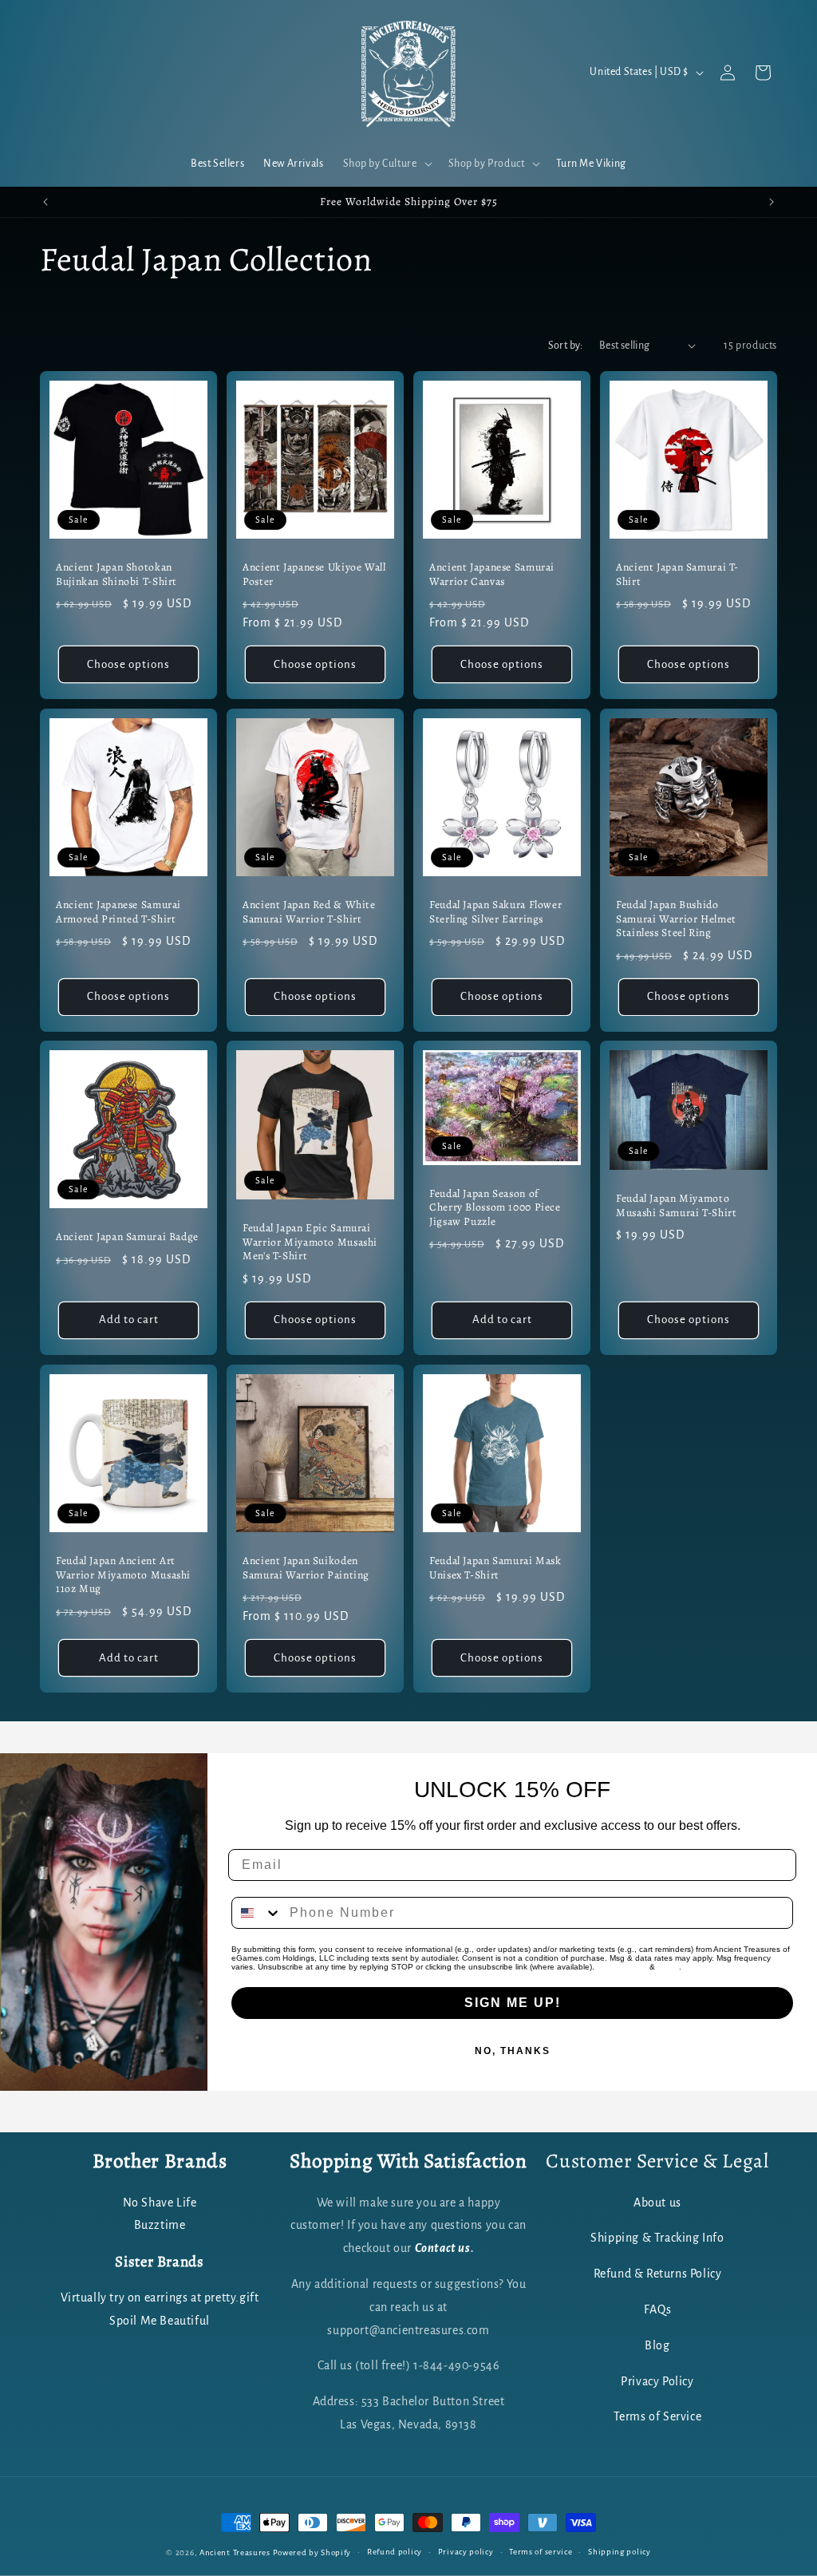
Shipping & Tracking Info (657, 2238)
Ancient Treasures (235, 2552)
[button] (386, 164)
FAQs (657, 2309)
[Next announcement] (772, 202)
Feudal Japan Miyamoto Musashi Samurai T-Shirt (677, 1206)
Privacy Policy (622, 1967)
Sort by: (566, 346)
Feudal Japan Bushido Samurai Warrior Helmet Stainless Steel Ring (676, 919)
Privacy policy (466, 2552)
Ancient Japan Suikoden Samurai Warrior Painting (306, 1568)
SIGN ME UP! (513, 2003)
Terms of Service (658, 2416)
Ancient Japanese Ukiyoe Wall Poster (314, 574)
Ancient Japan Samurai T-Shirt (677, 574)
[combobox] (257, 1913)
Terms (668, 1967)
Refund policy (395, 2552)
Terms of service (541, 2552)
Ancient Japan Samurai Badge (127, 1237)
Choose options (128, 664)
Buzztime (160, 2225)
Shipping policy (620, 2552)
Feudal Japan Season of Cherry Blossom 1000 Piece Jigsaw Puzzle (495, 1208)
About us (657, 2203)
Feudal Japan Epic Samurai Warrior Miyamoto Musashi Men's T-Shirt (310, 1243)
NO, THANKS (513, 2051)
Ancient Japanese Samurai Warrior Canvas (492, 574)
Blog (657, 2345)
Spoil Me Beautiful (160, 2321)
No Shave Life (160, 2203)
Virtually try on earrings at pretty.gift (160, 2297)
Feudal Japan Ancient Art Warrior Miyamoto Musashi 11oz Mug (123, 1575)
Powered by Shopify (312, 2552)
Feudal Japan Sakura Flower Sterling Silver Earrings (495, 912)
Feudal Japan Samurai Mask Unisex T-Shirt (495, 1568)
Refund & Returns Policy (658, 2274)
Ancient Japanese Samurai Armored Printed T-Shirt (118, 912)
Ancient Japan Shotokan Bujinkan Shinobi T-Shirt (116, 574)
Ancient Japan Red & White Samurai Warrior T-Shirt (309, 912)
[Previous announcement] (45, 202)
